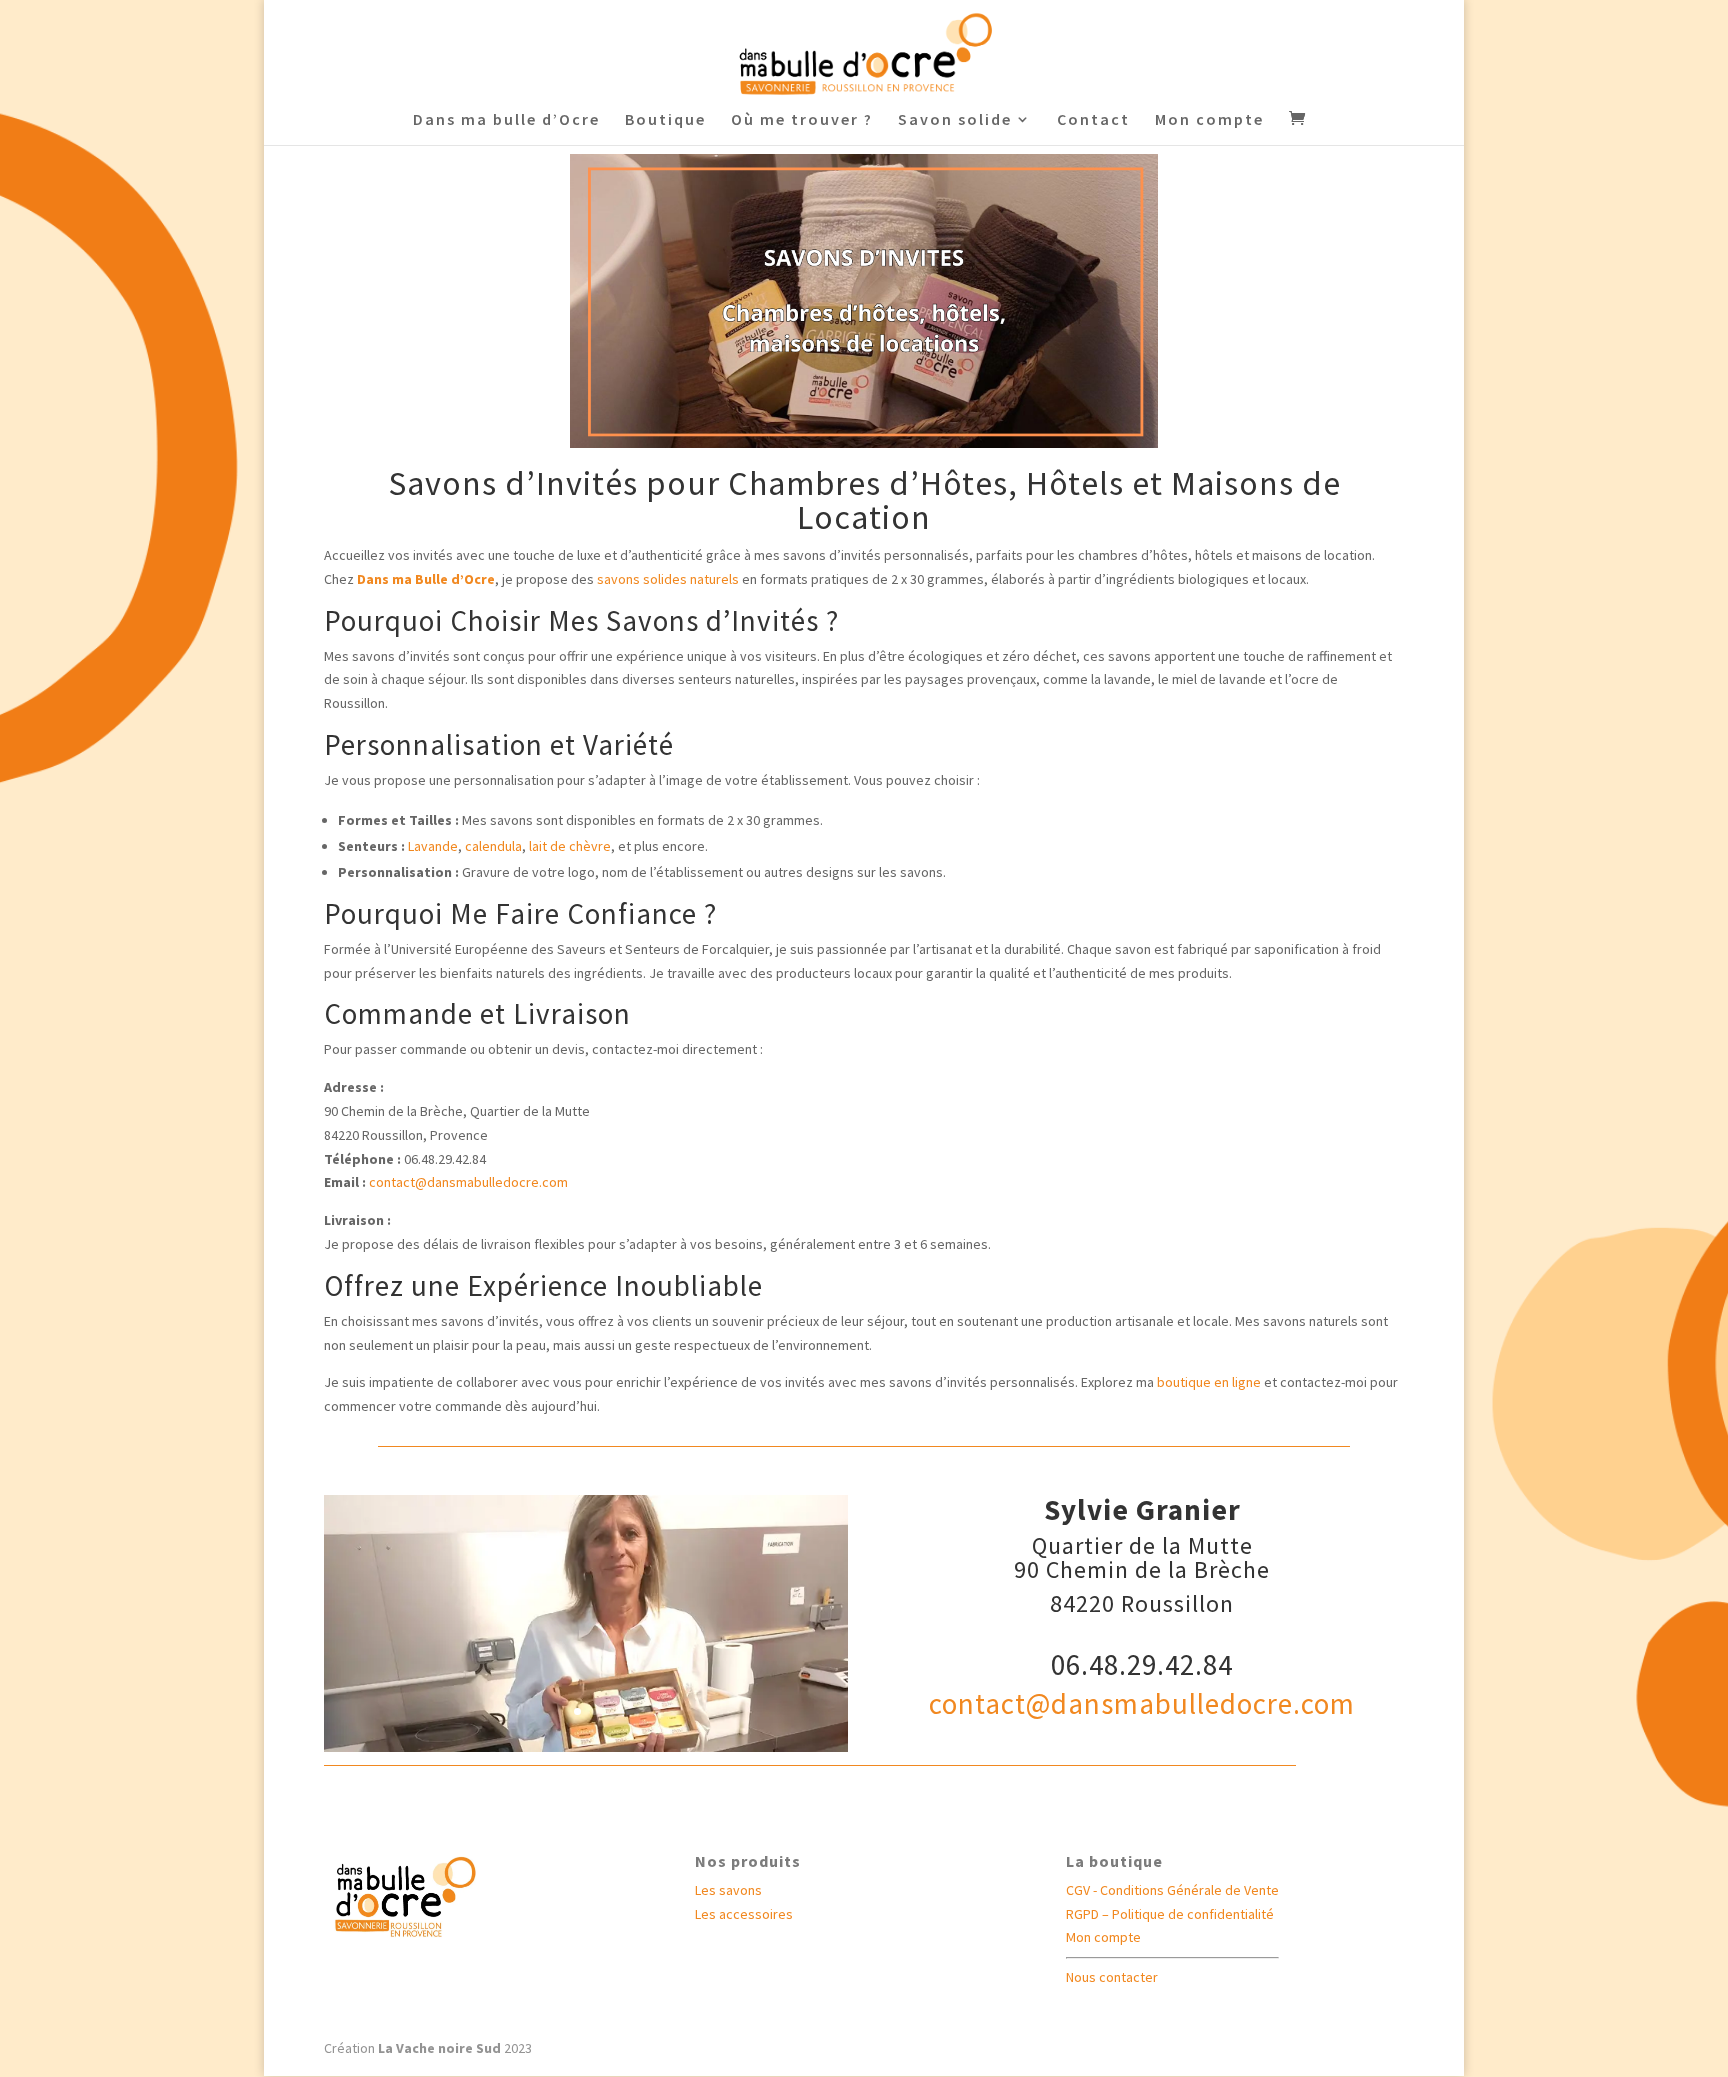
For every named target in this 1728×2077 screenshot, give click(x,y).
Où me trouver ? (802, 120)
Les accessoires (744, 1914)
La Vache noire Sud (439, 2048)
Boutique (665, 120)
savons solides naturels (668, 579)
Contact (1093, 120)
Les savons (728, 1890)
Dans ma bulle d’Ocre (506, 120)
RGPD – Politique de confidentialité (1170, 1914)
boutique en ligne (1209, 1382)
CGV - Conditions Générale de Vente (1172, 1890)
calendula (493, 846)
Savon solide (955, 120)
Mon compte (1209, 120)
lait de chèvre (570, 846)
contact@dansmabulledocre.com (1142, 1703)
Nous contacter (1112, 1977)
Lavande (433, 846)
